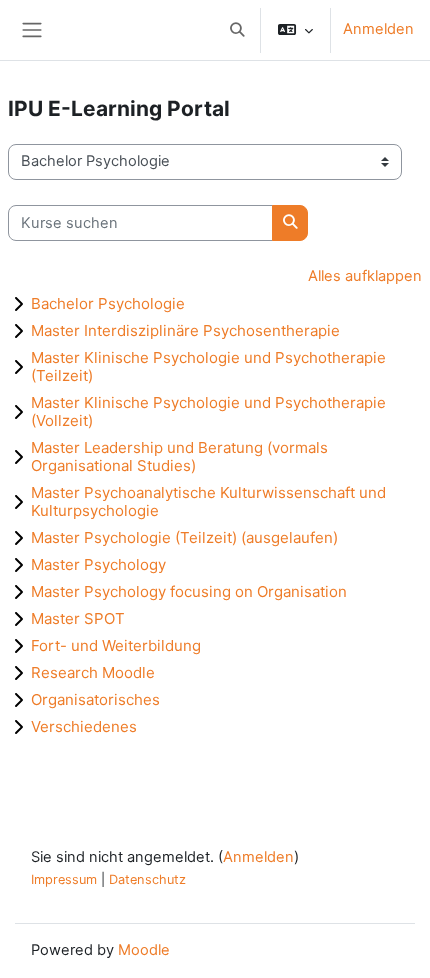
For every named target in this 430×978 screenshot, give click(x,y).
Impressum (64, 879)
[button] (237, 30)
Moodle (144, 950)
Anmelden (378, 29)
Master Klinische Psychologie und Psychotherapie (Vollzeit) (208, 411)
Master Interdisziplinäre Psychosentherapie (185, 330)
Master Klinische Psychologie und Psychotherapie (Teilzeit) (208, 366)
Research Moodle (93, 672)
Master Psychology (98, 564)
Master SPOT (78, 618)
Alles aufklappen (365, 276)
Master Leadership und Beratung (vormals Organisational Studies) (179, 456)
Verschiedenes (84, 726)
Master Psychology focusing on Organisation (189, 591)
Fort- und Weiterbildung (116, 645)
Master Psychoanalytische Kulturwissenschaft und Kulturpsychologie (208, 501)
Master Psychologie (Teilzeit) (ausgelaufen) (184, 537)
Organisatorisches (95, 699)
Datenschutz (147, 879)
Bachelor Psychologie (108, 303)
